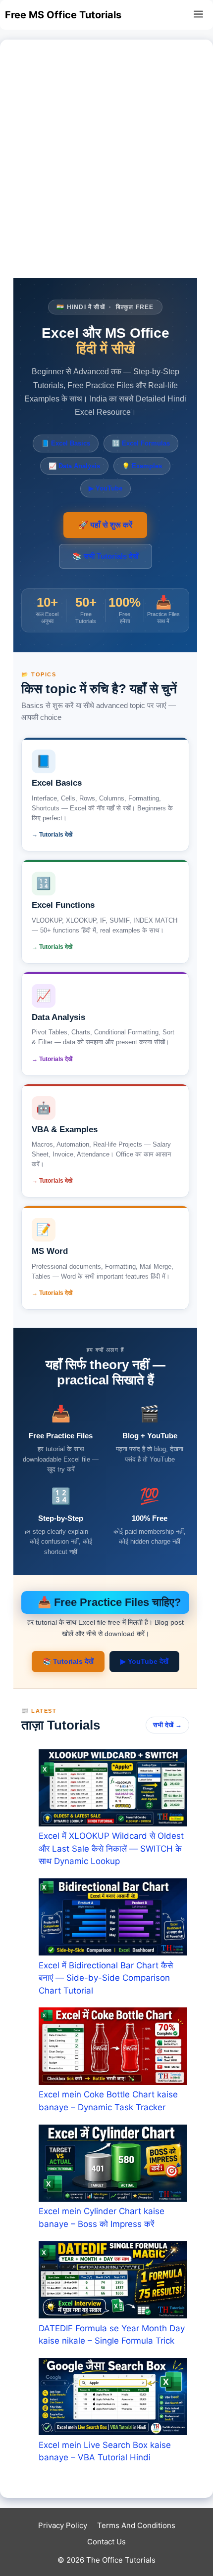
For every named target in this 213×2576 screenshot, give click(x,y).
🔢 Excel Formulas (141, 443)
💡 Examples (142, 466)
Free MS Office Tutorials (63, 15)
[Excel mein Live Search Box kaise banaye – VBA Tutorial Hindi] (113, 2398)
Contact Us (106, 2542)
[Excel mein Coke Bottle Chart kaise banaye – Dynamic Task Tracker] (113, 2048)
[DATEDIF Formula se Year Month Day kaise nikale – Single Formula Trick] (113, 2282)
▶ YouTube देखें (144, 1661)
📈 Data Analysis (74, 466)
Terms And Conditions (136, 2525)
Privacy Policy (63, 2525)
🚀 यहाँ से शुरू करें (105, 525)
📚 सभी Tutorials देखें (106, 556)
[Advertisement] (106, 167)
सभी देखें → (167, 1725)
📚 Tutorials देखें (68, 1661)
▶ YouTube (106, 488)
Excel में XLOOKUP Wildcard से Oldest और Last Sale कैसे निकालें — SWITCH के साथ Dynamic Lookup (111, 1848)
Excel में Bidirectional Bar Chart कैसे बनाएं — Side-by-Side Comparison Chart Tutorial (106, 1978)
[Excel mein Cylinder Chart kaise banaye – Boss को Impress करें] (113, 2165)
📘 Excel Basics (66, 443)
